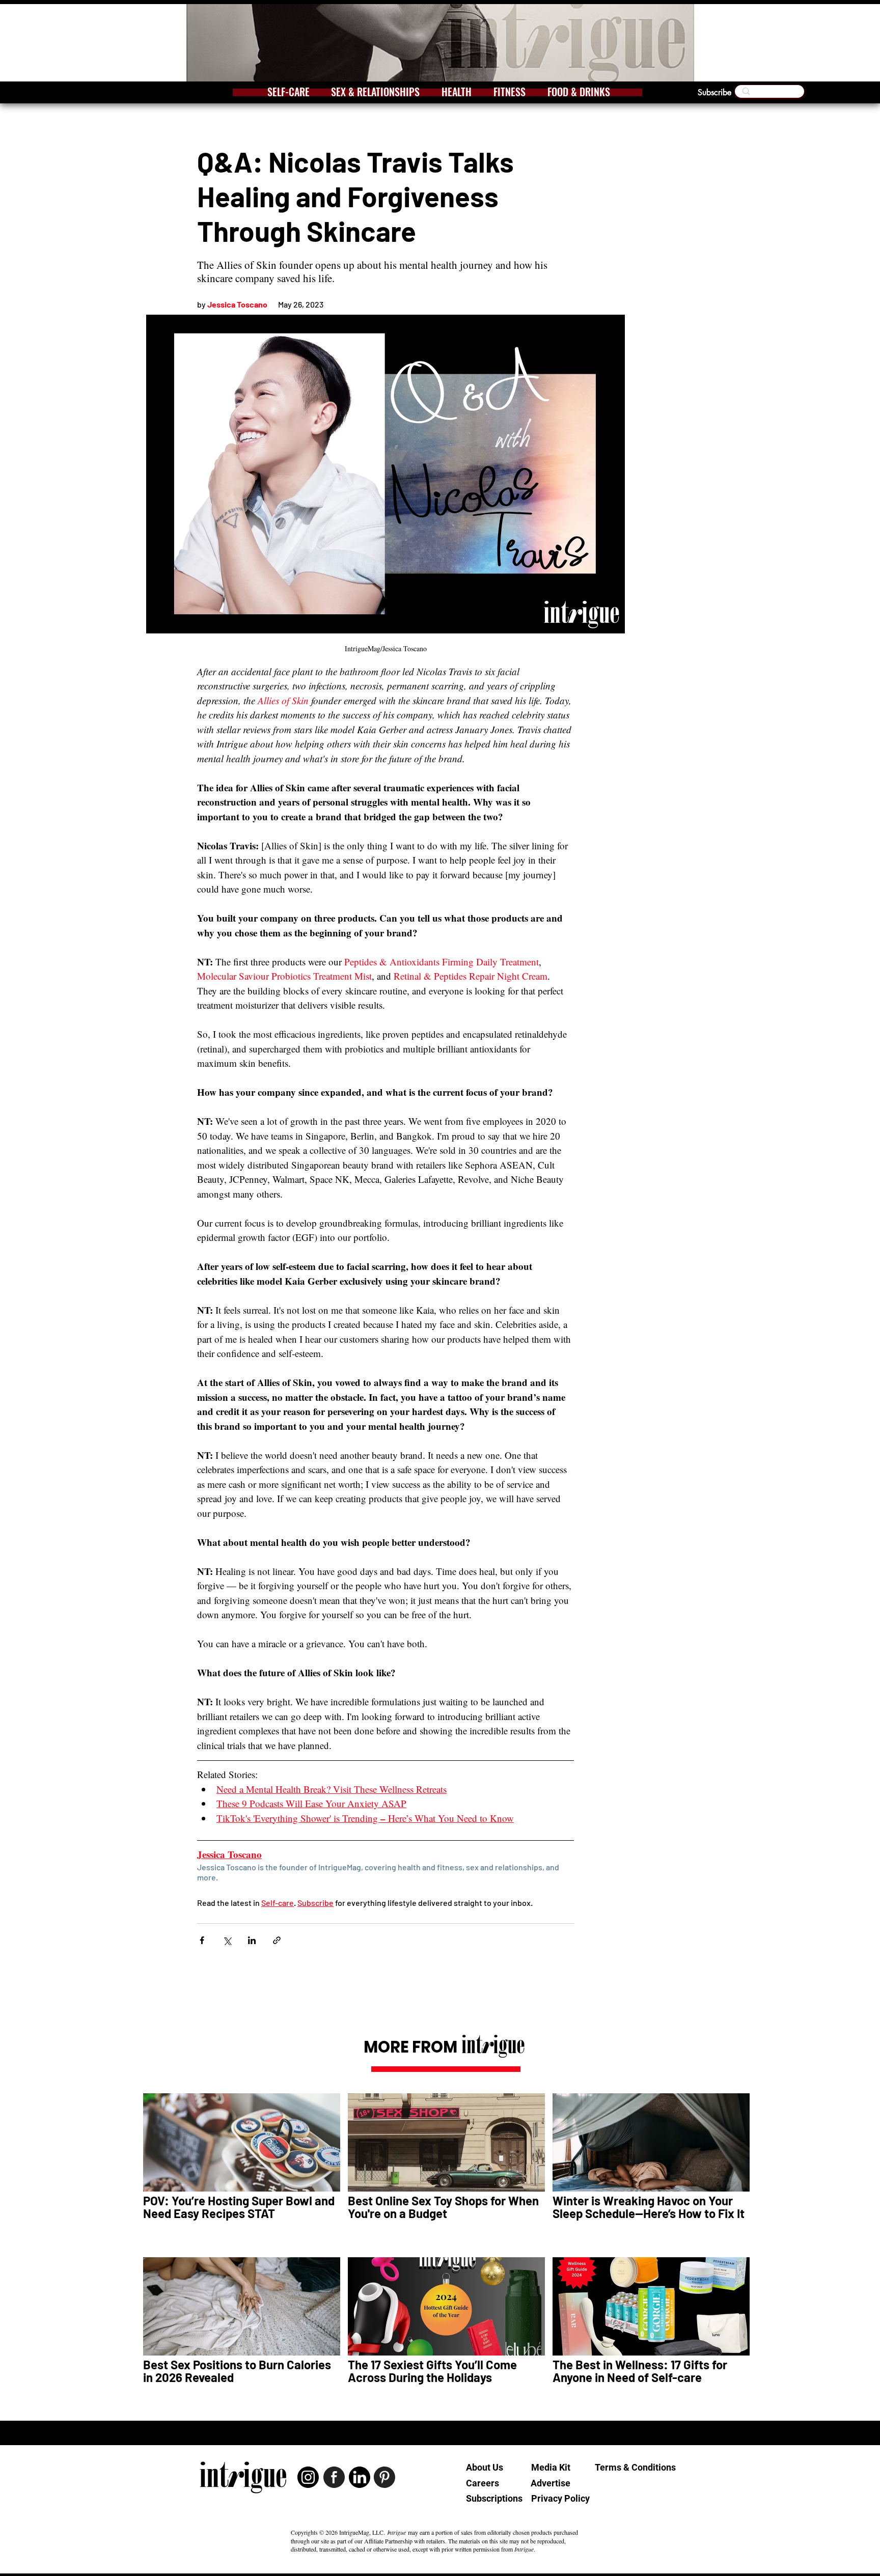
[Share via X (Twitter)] (227, 1940)
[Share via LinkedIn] (252, 1940)
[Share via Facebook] (202, 1940)
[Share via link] (277, 1940)
